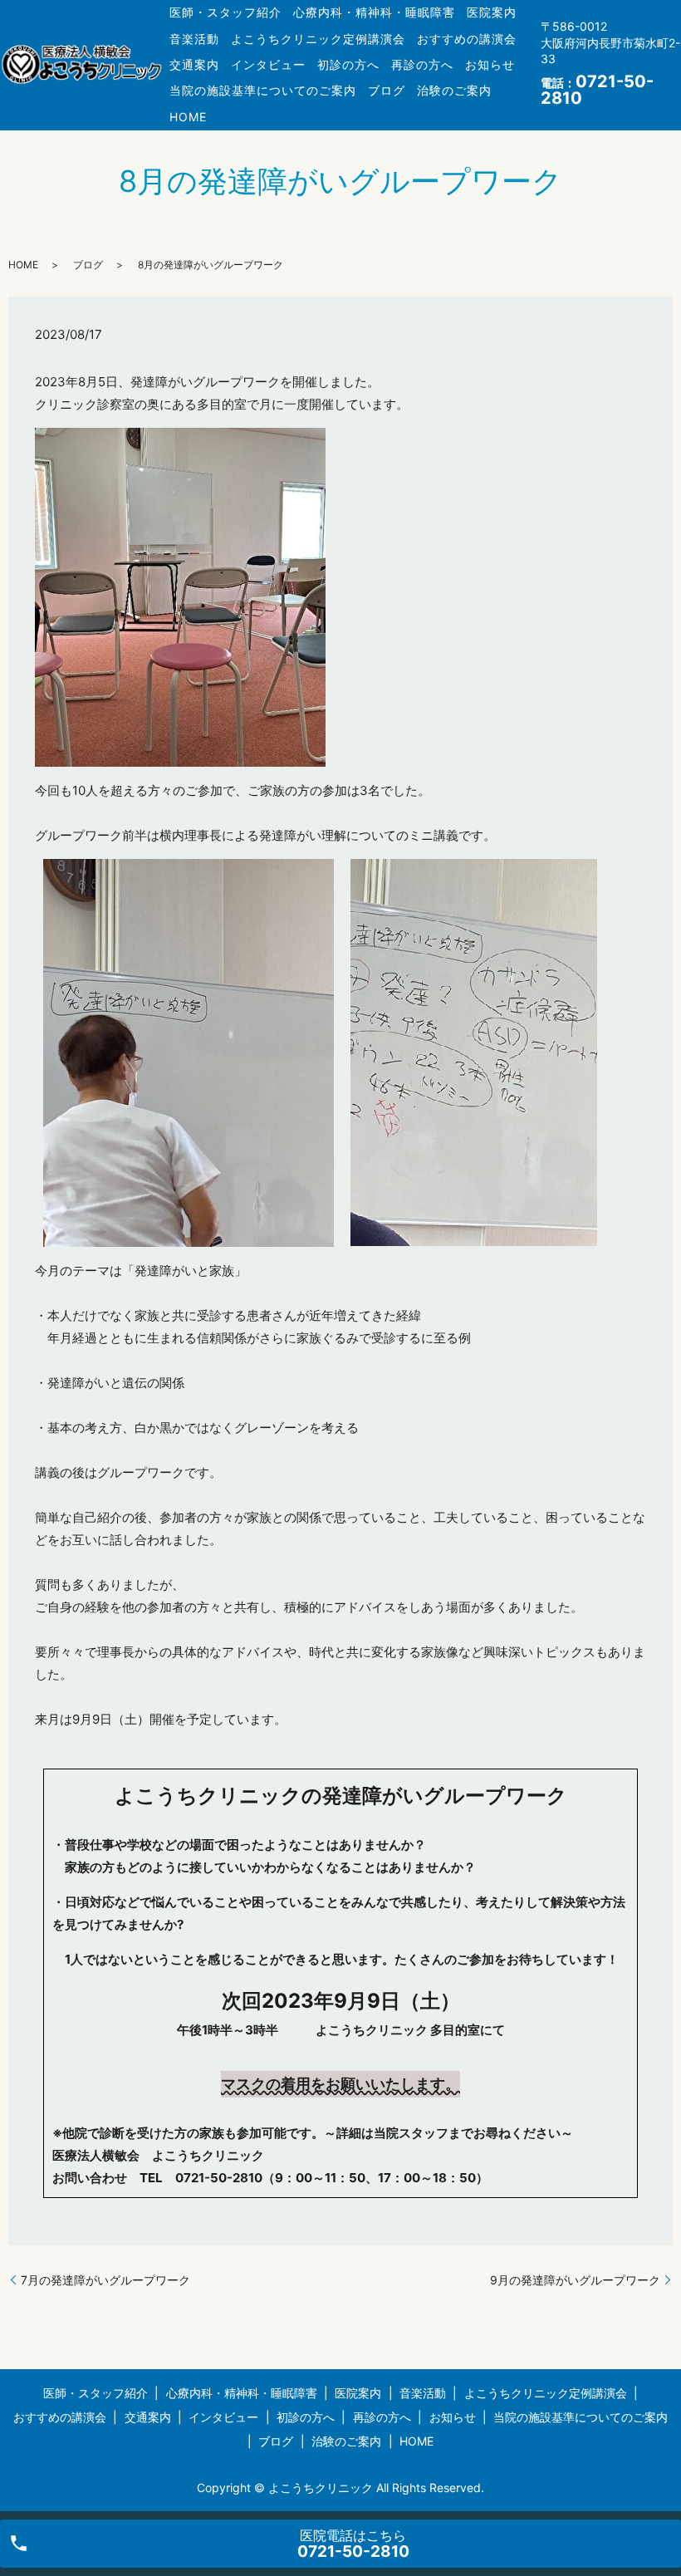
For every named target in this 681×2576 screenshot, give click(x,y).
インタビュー (268, 64)
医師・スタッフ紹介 (225, 12)
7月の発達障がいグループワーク (105, 2280)
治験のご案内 (454, 90)
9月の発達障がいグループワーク (575, 2280)
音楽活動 (194, 39)
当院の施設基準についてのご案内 (263, 90)
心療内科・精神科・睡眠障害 (374, 12)
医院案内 (492, 12)
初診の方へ (348, 64)
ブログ (387, 90)
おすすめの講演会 (467, 39)
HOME (188, 117)
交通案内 (194, 64)
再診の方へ (422, 64)
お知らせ (490, 64)
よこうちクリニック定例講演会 (318, 39)
